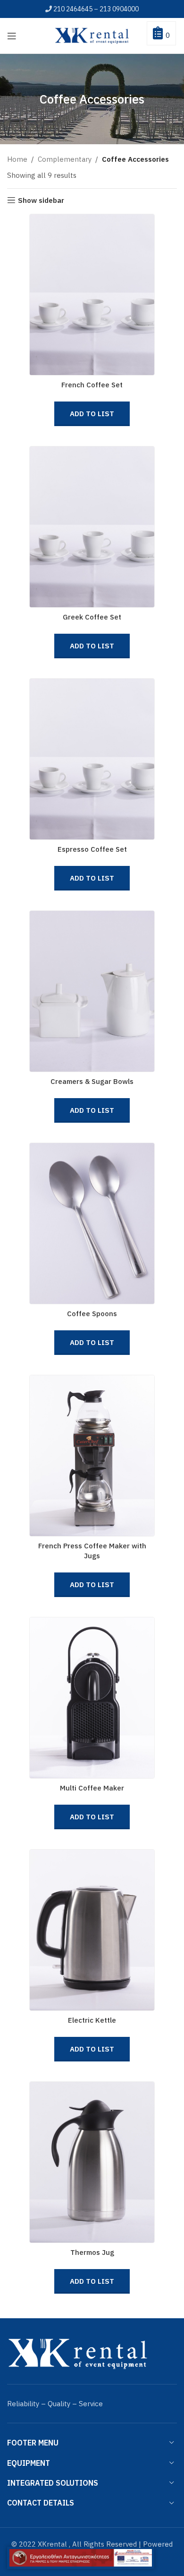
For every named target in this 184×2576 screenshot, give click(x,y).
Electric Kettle (92, 2020)
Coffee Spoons (92, 1314)
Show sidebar (41, 200)
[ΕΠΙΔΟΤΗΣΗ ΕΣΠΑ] (81, 2558)
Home (17, 159)
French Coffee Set (92, 385)
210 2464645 (73, 9)
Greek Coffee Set (92, 617)
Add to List (92, 414)
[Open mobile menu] (12, 36)
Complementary (65, 159)
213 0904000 (119, 9)
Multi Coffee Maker (92, 1788)
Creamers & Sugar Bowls (92, 1081)
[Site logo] (92, 35)
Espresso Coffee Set (92, 849)
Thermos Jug (92, 2252)
